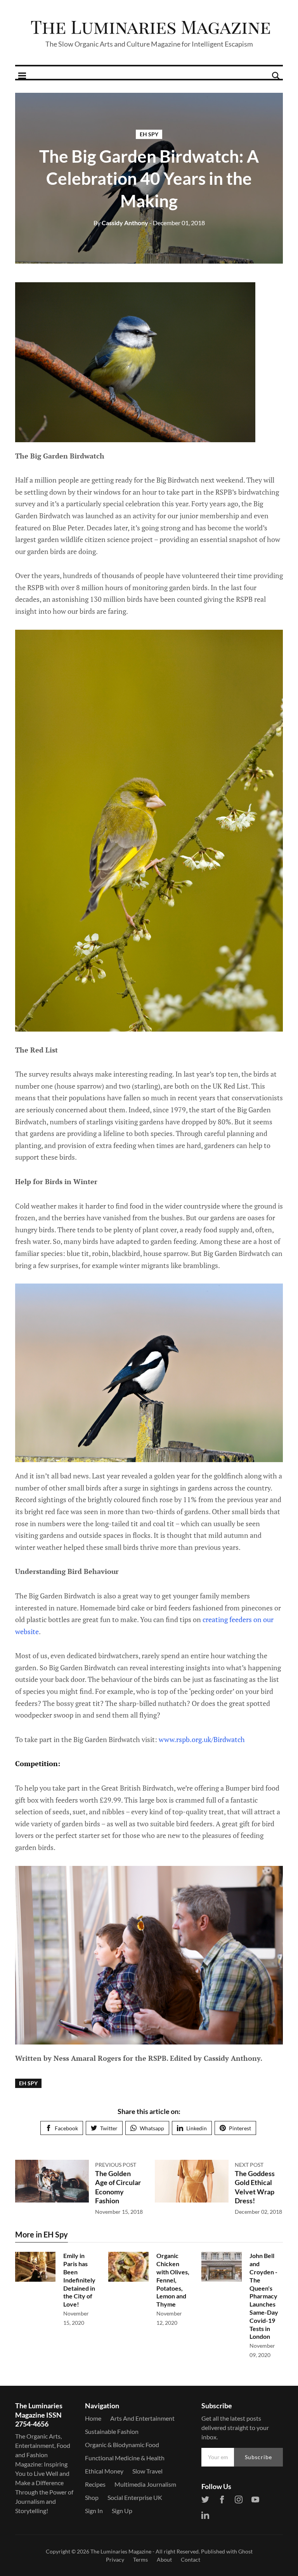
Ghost (245, 2551)
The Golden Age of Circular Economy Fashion (118, 2187)
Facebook (66, 2128)
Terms (140, 2559)
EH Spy (149, 134)
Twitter (109, 2128)
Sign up (122, 2511)
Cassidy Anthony (121, 223)
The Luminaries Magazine (121, 2551)
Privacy (115, 2559)
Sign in (94, 2511)
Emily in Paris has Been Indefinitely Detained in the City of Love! (79, 2280)
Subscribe (258, 2457)
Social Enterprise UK (135, 2497)
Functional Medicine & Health (125, 2458)
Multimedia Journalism (145, 2484)
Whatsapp (152, 2128)
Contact (191, 2559)
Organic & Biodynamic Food (122, 2445)
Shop (92, 2497)
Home (93, 2418)
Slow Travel (147, 2471)
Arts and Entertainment (142, 2418)
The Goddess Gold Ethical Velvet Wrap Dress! (255, 2187)
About (164, 2559)
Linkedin (197, 2128)
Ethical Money (104, 2471)
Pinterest (240, 2128)
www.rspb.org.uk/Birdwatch (202, 1739)
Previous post (116, 2165)
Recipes (95, 2484)
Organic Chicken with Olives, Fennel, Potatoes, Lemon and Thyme (173, 2280)
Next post (249, 2165)
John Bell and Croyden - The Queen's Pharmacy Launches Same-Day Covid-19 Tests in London (264, 2296)
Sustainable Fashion (112, 2431)
